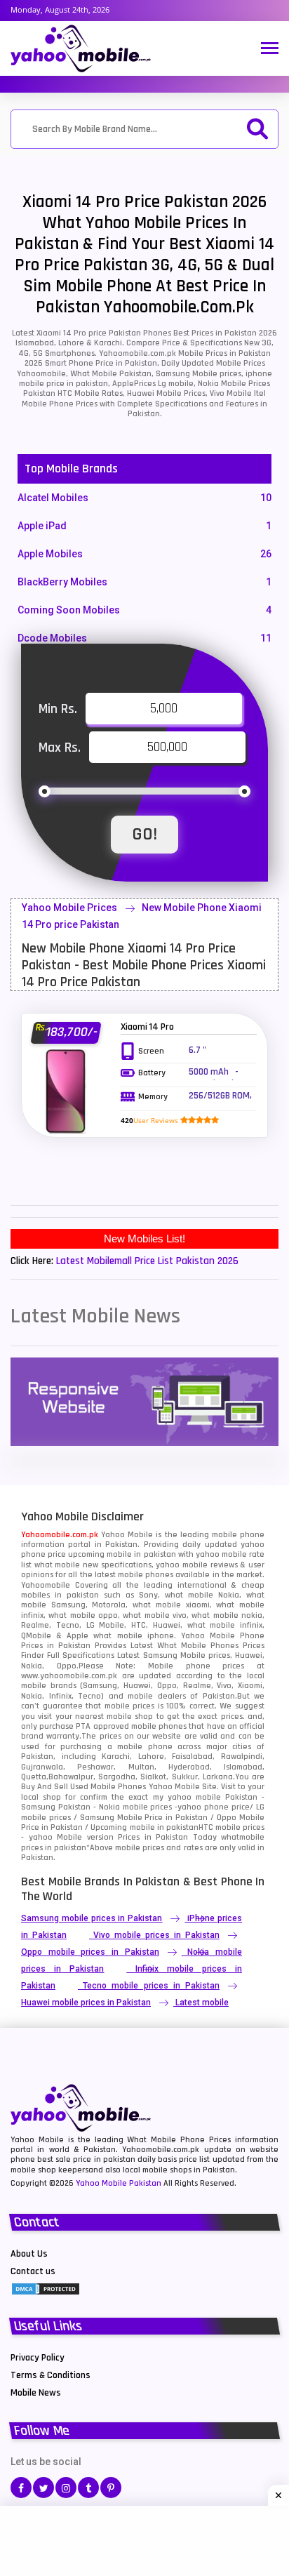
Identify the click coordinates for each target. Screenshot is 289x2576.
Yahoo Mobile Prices (69, 908)
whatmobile (243, 1837)
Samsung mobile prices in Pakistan (92, 1918)
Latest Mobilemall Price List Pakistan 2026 (147, 1261)
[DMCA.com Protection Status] (46, 2288)
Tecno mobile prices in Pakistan (151, 1986)
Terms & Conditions (51, 2375)
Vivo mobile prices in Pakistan (156, 1935)
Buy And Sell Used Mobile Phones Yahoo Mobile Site (119, 1787)
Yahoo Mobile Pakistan (119, 2183)
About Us (29, 2254)
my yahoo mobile (187, 1797)
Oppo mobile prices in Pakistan (90, 1952)
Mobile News (36, 2393)
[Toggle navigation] (270, 49)
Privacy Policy (38, 2358)
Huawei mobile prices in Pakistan (86, 2003)
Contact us (33, 2271)
